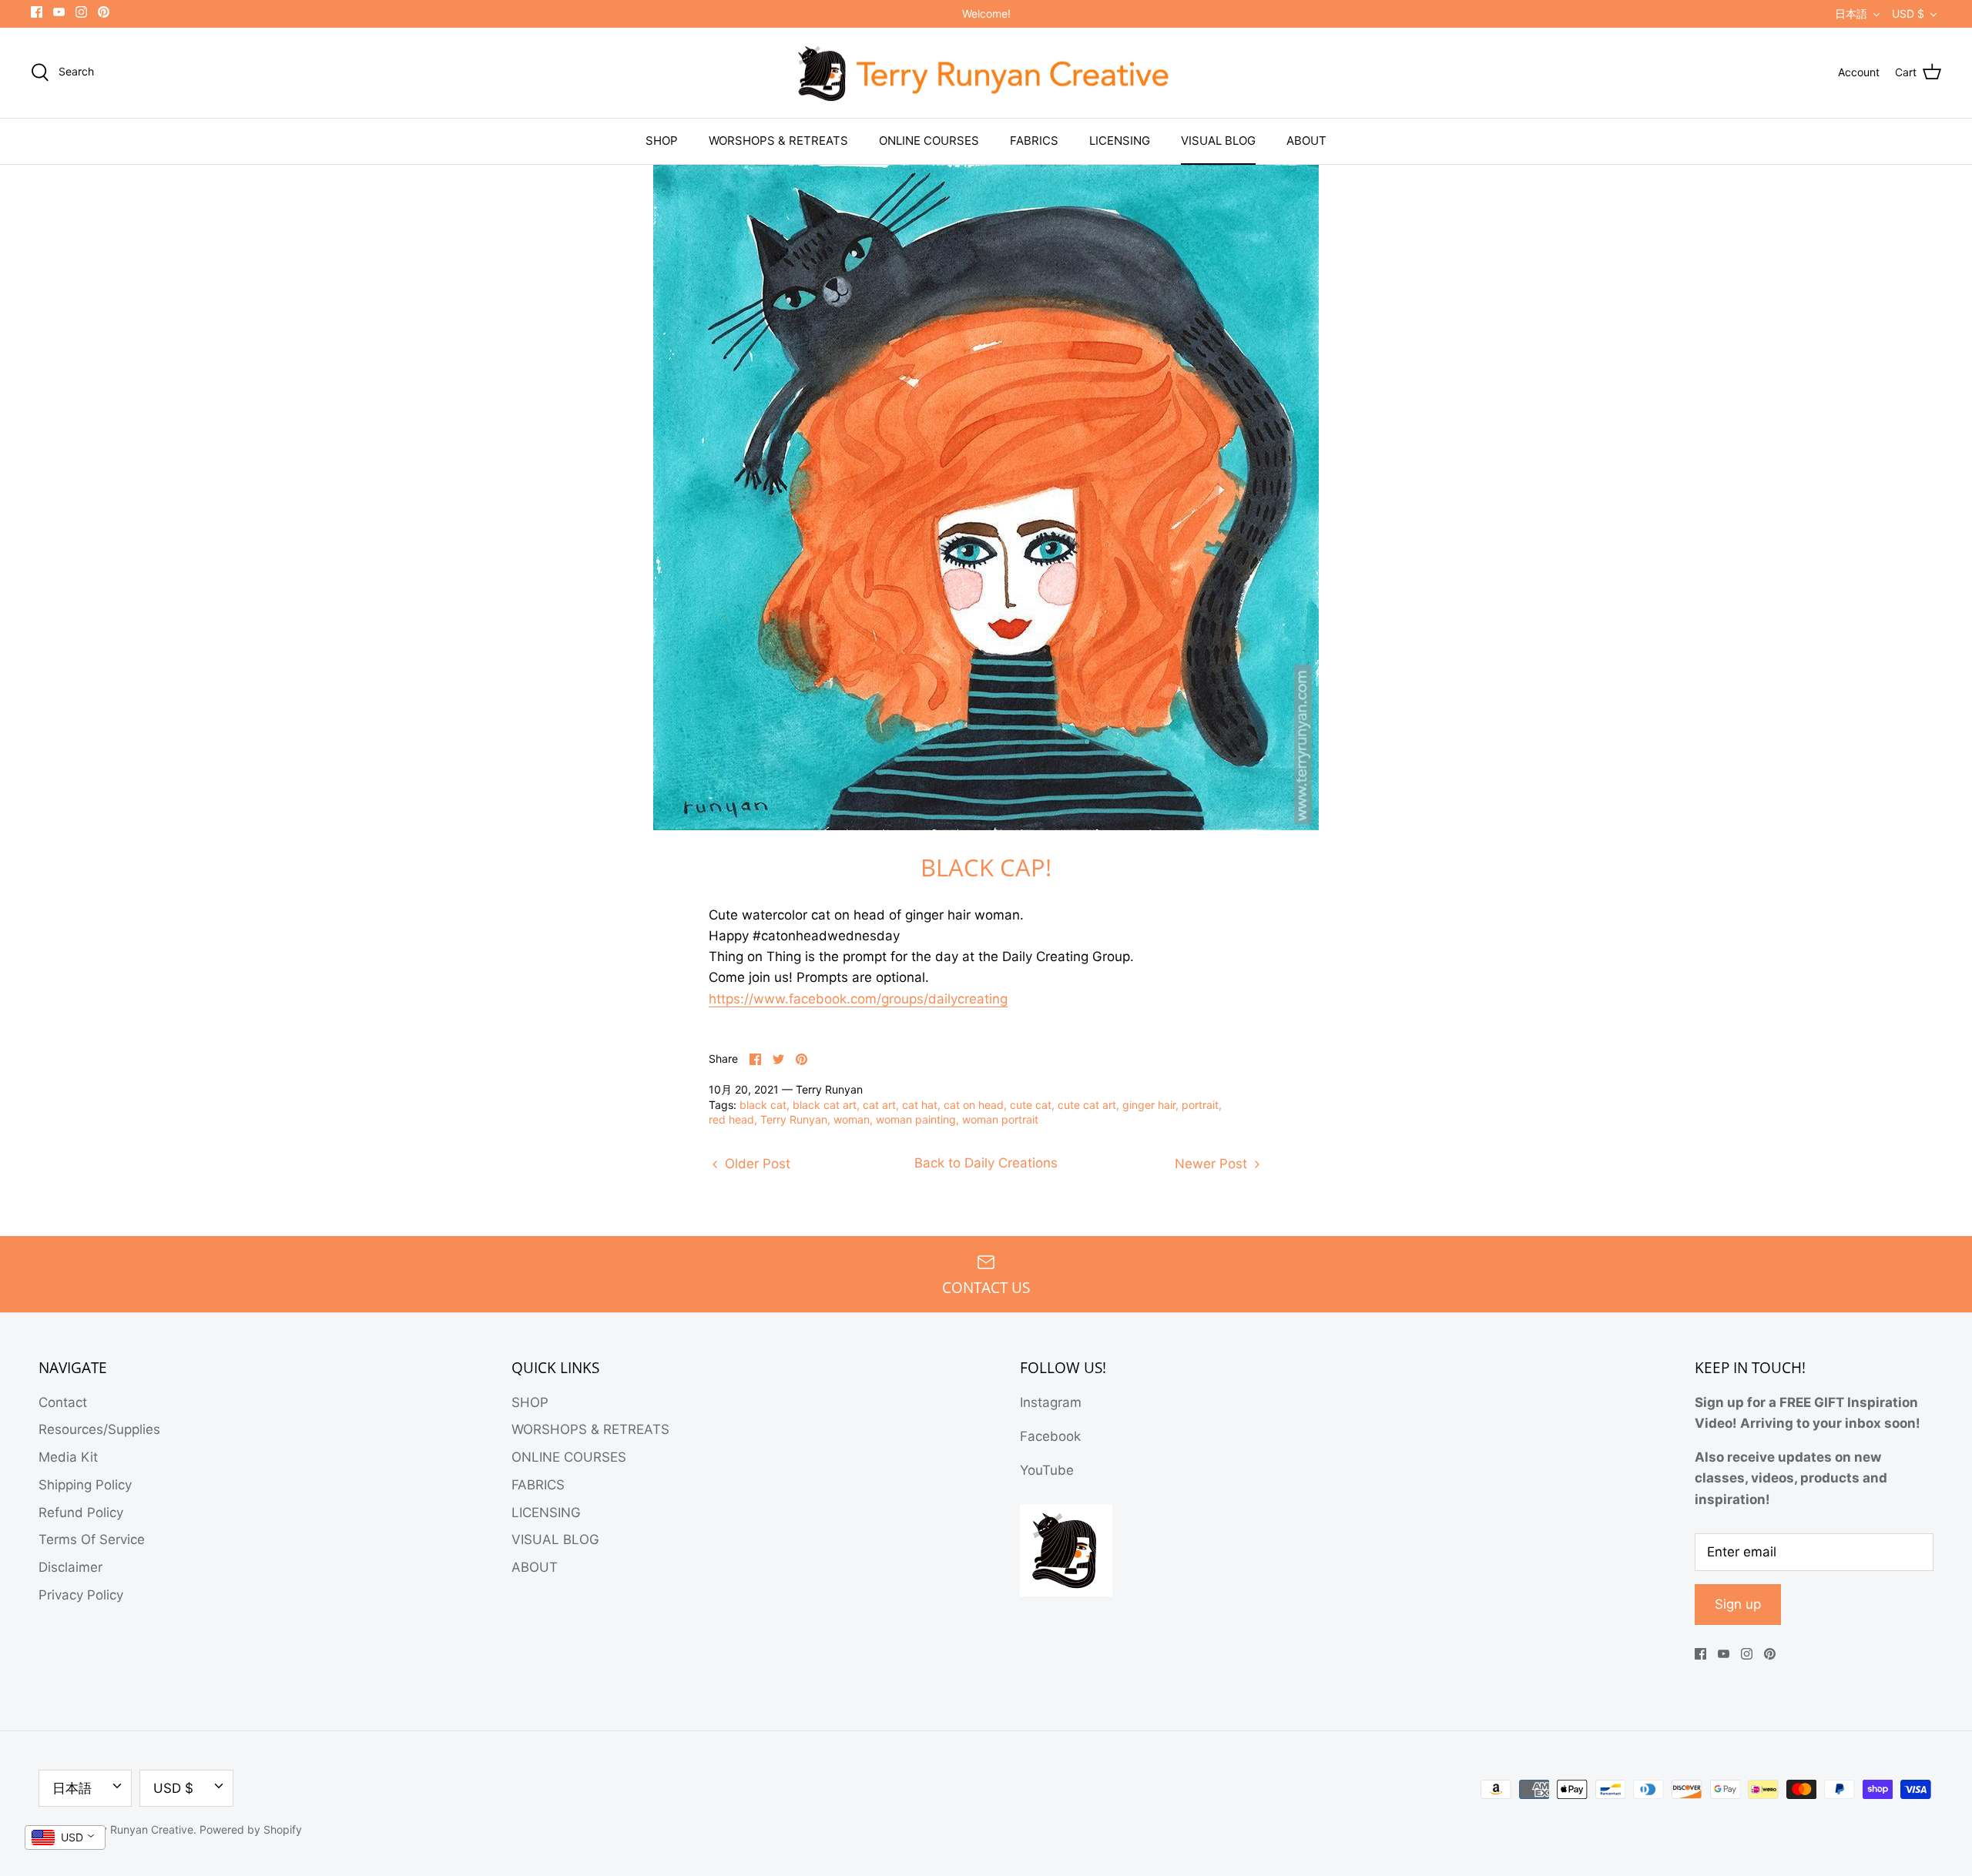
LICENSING (1120, 141)
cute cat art (1087, 1105)
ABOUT (1306, 141)
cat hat (920, 1105)
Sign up (1738, 1604)
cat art (879, 1105)
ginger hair (1149, 1105)
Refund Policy (81, 1513)
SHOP (662, 141)
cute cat (1031, 1105)
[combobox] (65, 1837)
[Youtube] (59, 12)
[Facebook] (37, 12)
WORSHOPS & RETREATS (778, 141)
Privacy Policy (81, 1595)
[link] (858, 999)
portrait (1200, 1105)
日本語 (1851, 13)
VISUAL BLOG (1218, 141)
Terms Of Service (92, 1539)
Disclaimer (70, 1567)
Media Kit (68, 1457)
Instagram (1051, 1402)
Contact (63, 1402)
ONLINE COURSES (929, 141)
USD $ (1908, 13)
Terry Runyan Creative (137, 1829)
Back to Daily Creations (986, 1163)
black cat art (825, 1105)
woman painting (916, 1119)
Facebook (1050, 1436)
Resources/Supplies (99, 1429)
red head (731, 1119)
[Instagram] (81, 12)
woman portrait (1000, 1119)
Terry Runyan (794, 1119)
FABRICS (1034, 141)
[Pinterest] (104, 12)
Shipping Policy (85, 1485)
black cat (763, 1105)
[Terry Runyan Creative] (986, 73)
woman (852, 1119)
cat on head (974, 1105)
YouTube (1047, 1470)
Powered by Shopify (251, 1829)
